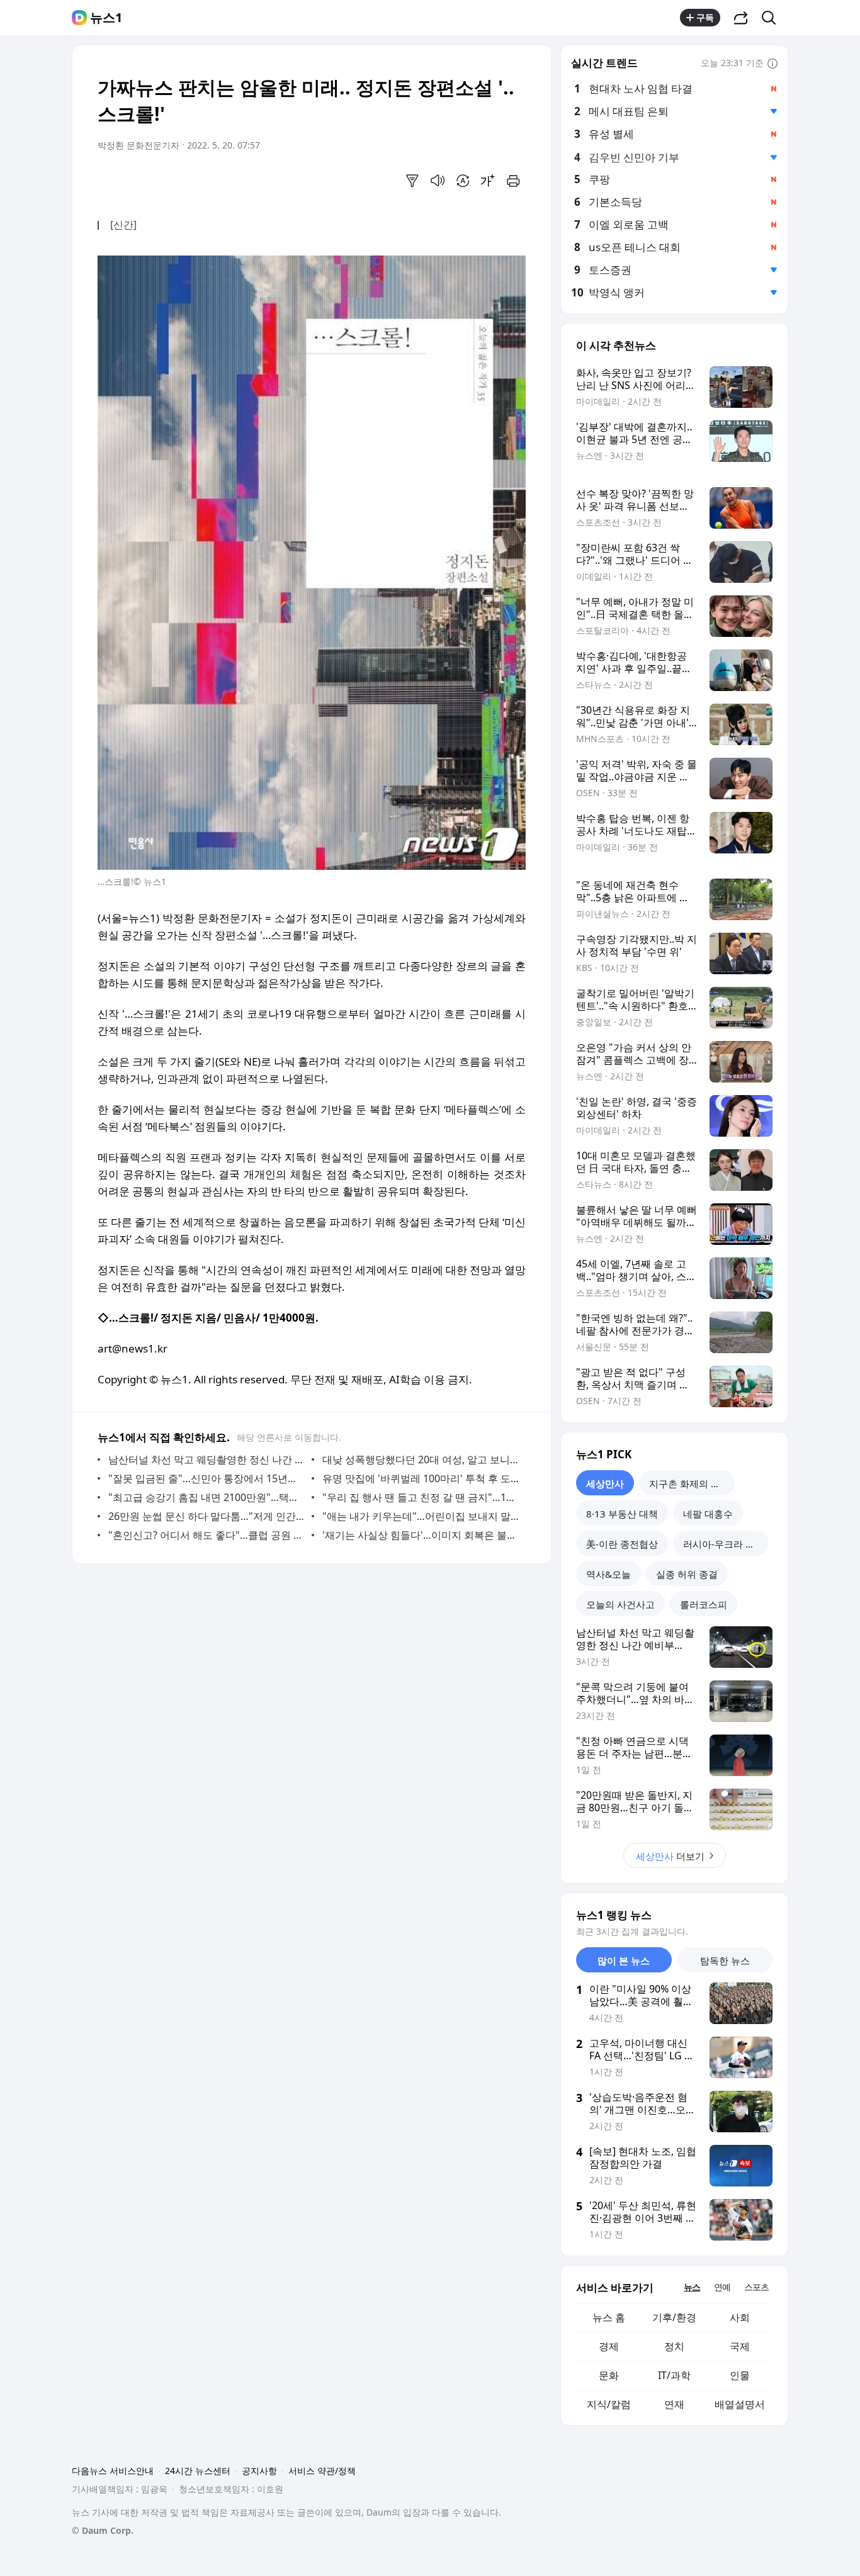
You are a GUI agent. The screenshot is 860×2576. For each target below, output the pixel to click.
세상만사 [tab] (605, 1483)
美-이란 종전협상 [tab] (622, 1544)
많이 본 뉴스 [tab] (624, 1960)
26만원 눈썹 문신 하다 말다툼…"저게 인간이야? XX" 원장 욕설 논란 (207, 1516)
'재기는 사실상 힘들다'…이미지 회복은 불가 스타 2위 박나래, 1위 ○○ (421, 1535)
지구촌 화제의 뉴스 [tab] (689, 1483)
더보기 (670, 1856)
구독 (705, 17)
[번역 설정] (463, 181)
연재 (674, 2404)
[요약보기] (412, 181)
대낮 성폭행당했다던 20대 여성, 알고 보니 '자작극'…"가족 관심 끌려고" (421, 1460)
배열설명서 (740, 2404)
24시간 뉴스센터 (198, 2471)
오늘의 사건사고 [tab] (620, 1604)
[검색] (773, 18)
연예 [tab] (722, 2287)
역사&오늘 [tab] (608, 1574)
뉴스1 (106, 18)
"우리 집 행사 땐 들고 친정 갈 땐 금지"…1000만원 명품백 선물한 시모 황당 (421, 1497)
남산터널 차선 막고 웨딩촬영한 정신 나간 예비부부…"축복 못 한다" (207, 1460)
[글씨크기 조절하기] (488, 181)
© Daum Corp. (103, 2530)
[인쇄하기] (513, 181)
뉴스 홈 (609, 2317)
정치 (674, 2346)
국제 (740, 2346)
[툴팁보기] (772, 64)
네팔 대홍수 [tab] (708, 1514)
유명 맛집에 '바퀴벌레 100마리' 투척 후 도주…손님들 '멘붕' (421, 1478)
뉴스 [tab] (692, 2287)
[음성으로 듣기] (438, 181)
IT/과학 (674, 2375)
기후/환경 (674, 2317)
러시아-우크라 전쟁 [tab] (724, 1544)
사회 (740, 2317)
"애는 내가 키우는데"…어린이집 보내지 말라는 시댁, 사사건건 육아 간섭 (421, 1516)
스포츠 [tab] (756, 2287)
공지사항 (259, 2471)
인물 (740, 2375)
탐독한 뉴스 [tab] (725, 1960)
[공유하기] (741, 18)
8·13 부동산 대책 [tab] (622, 1514)
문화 (609, 2375)
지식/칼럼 (609, 2404)
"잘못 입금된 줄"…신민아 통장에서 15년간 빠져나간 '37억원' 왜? (207, 1478)
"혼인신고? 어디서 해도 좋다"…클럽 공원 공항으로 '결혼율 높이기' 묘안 (207, 1535)
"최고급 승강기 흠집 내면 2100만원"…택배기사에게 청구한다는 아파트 (207, 1497)
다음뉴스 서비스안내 (113, 2471)
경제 (609, 2346)
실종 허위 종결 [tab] (687, 1574)
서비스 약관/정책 (322, 2471)
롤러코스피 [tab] (704, 1604)
